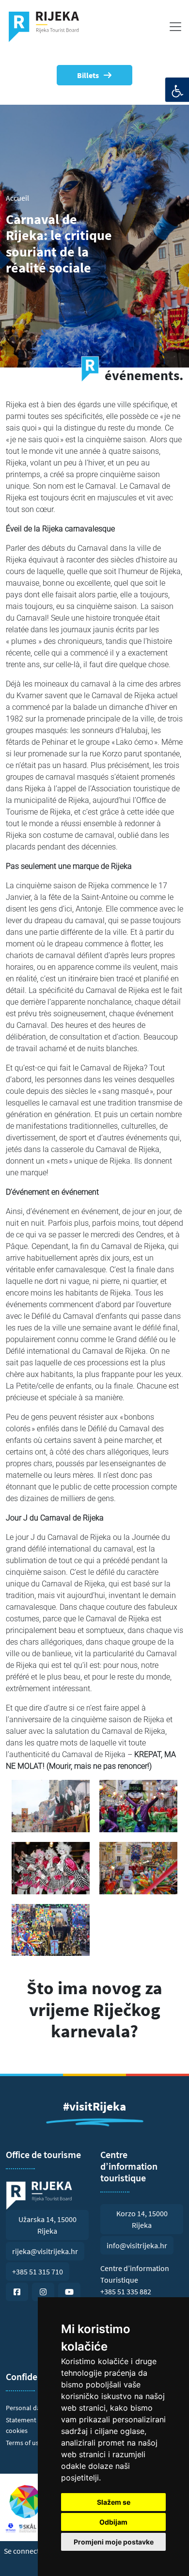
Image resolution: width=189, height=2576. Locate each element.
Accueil (17, 198)
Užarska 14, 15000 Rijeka (47, 2225)
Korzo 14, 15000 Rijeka (142, 2219)
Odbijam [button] (113, 2522)
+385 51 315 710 (38, 2272)
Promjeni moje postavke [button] (114, 2542)
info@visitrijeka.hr (137, 2245)
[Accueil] (48, 27)
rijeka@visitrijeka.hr (45, 2251)
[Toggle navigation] (175, 27)
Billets (88, 75)
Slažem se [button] (114, 2502)
